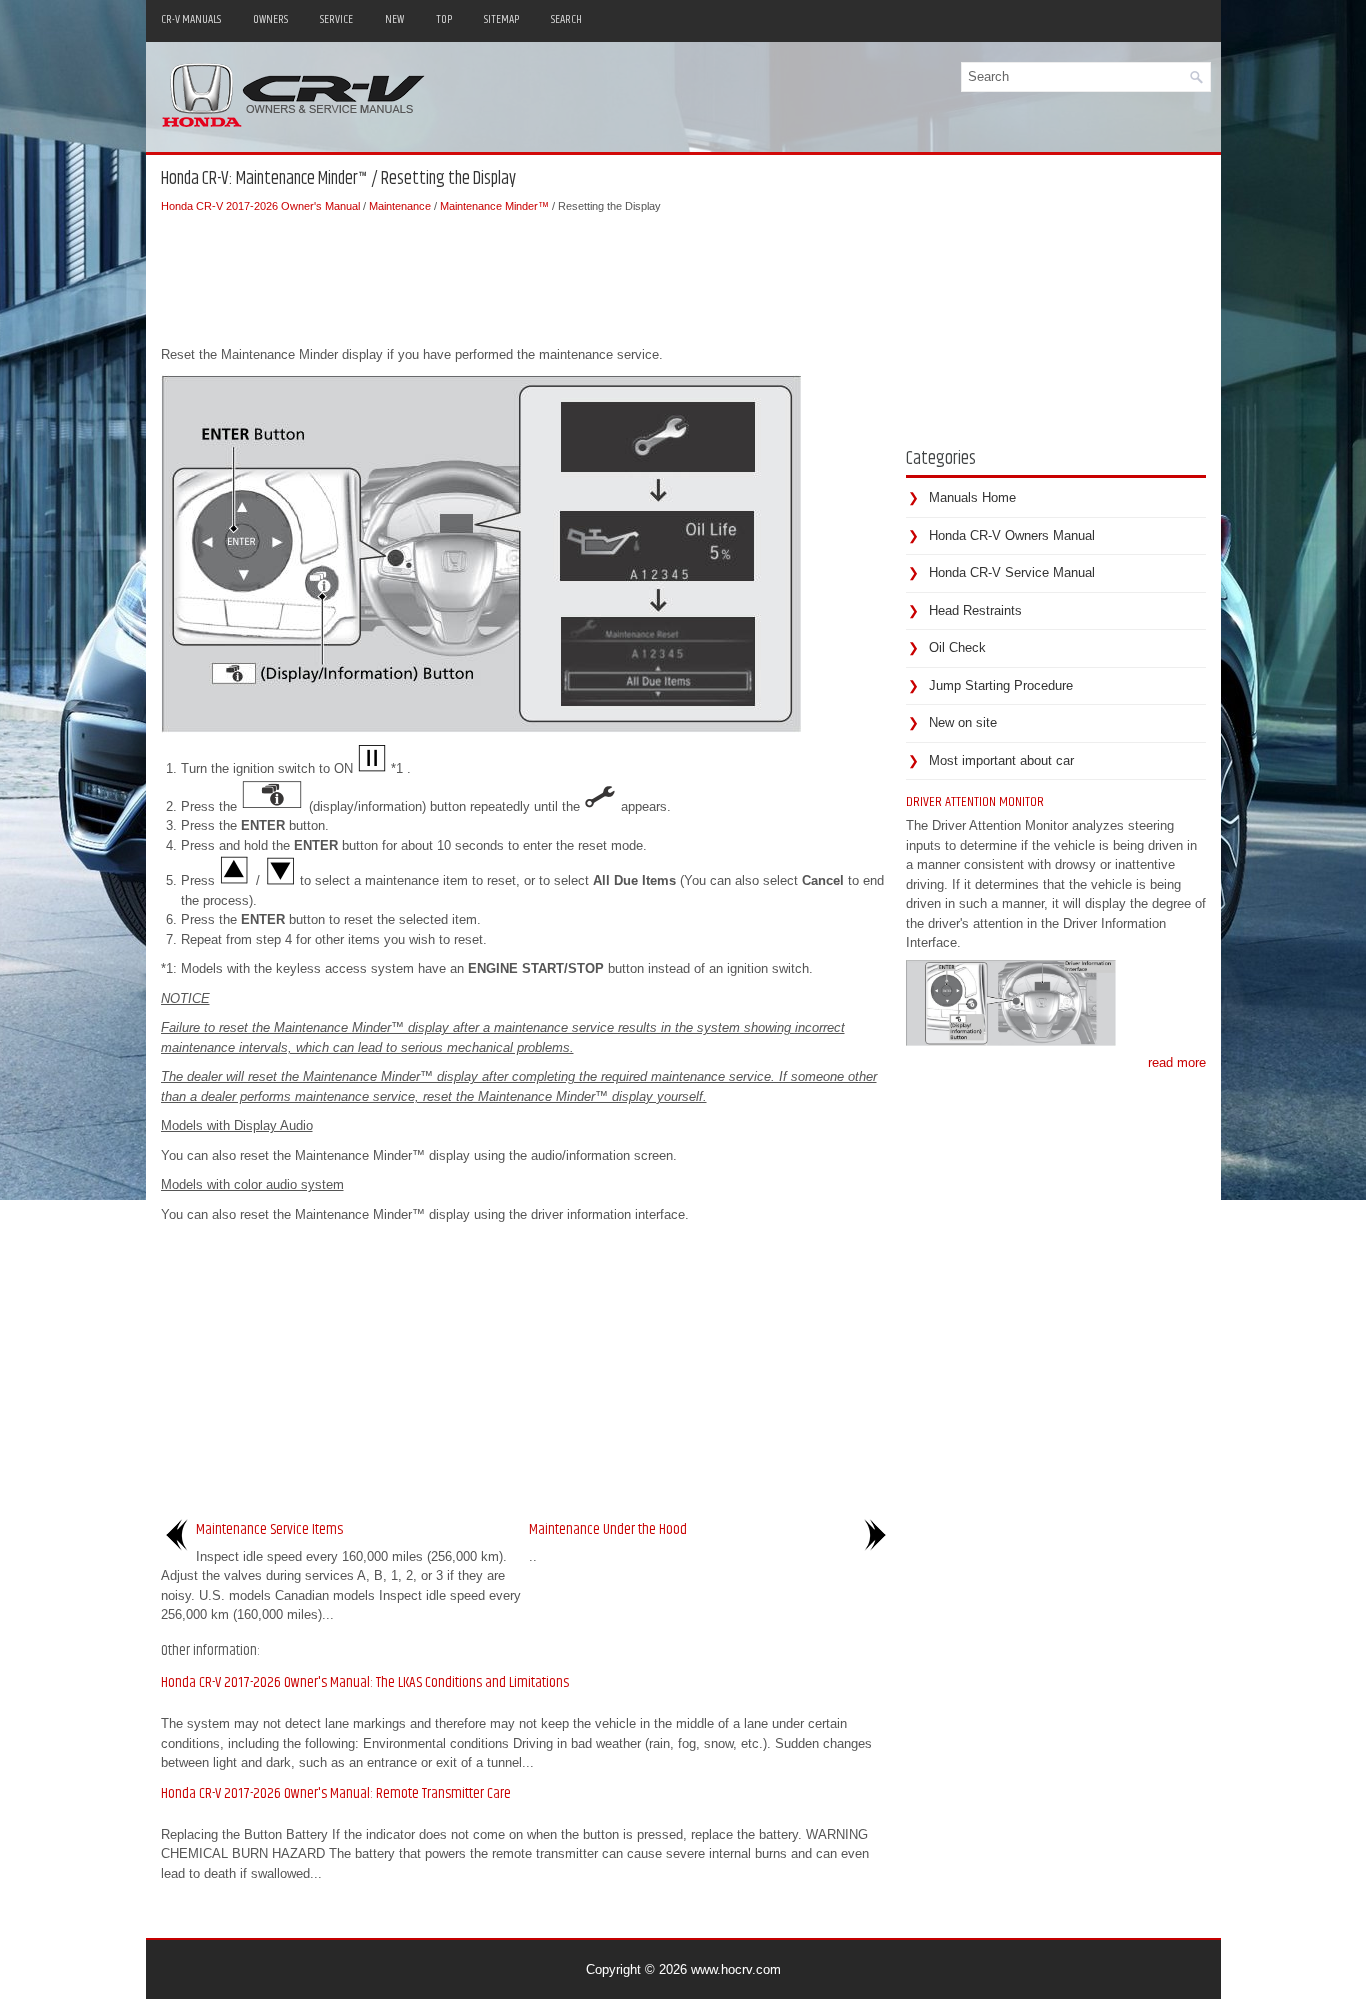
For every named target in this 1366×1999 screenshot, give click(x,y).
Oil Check (957, 647)
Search (566, 19)
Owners (270, 19)
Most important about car (1001, 760)
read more (1177, 1062)
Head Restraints (975, 610)
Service (336, 19)
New (394, 19)
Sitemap (501, 19)
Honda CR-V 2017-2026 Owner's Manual (260, 206)
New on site (963, 722)
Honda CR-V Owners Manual (1012, 535)
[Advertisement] (526, 275)
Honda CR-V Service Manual (1012, 572)
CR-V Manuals (191, 19)
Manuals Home (972, 497)
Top (444, 19)
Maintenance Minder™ (494, 206)
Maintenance (400, 206)
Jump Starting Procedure (1001, 685)
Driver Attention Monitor (975, 802)
